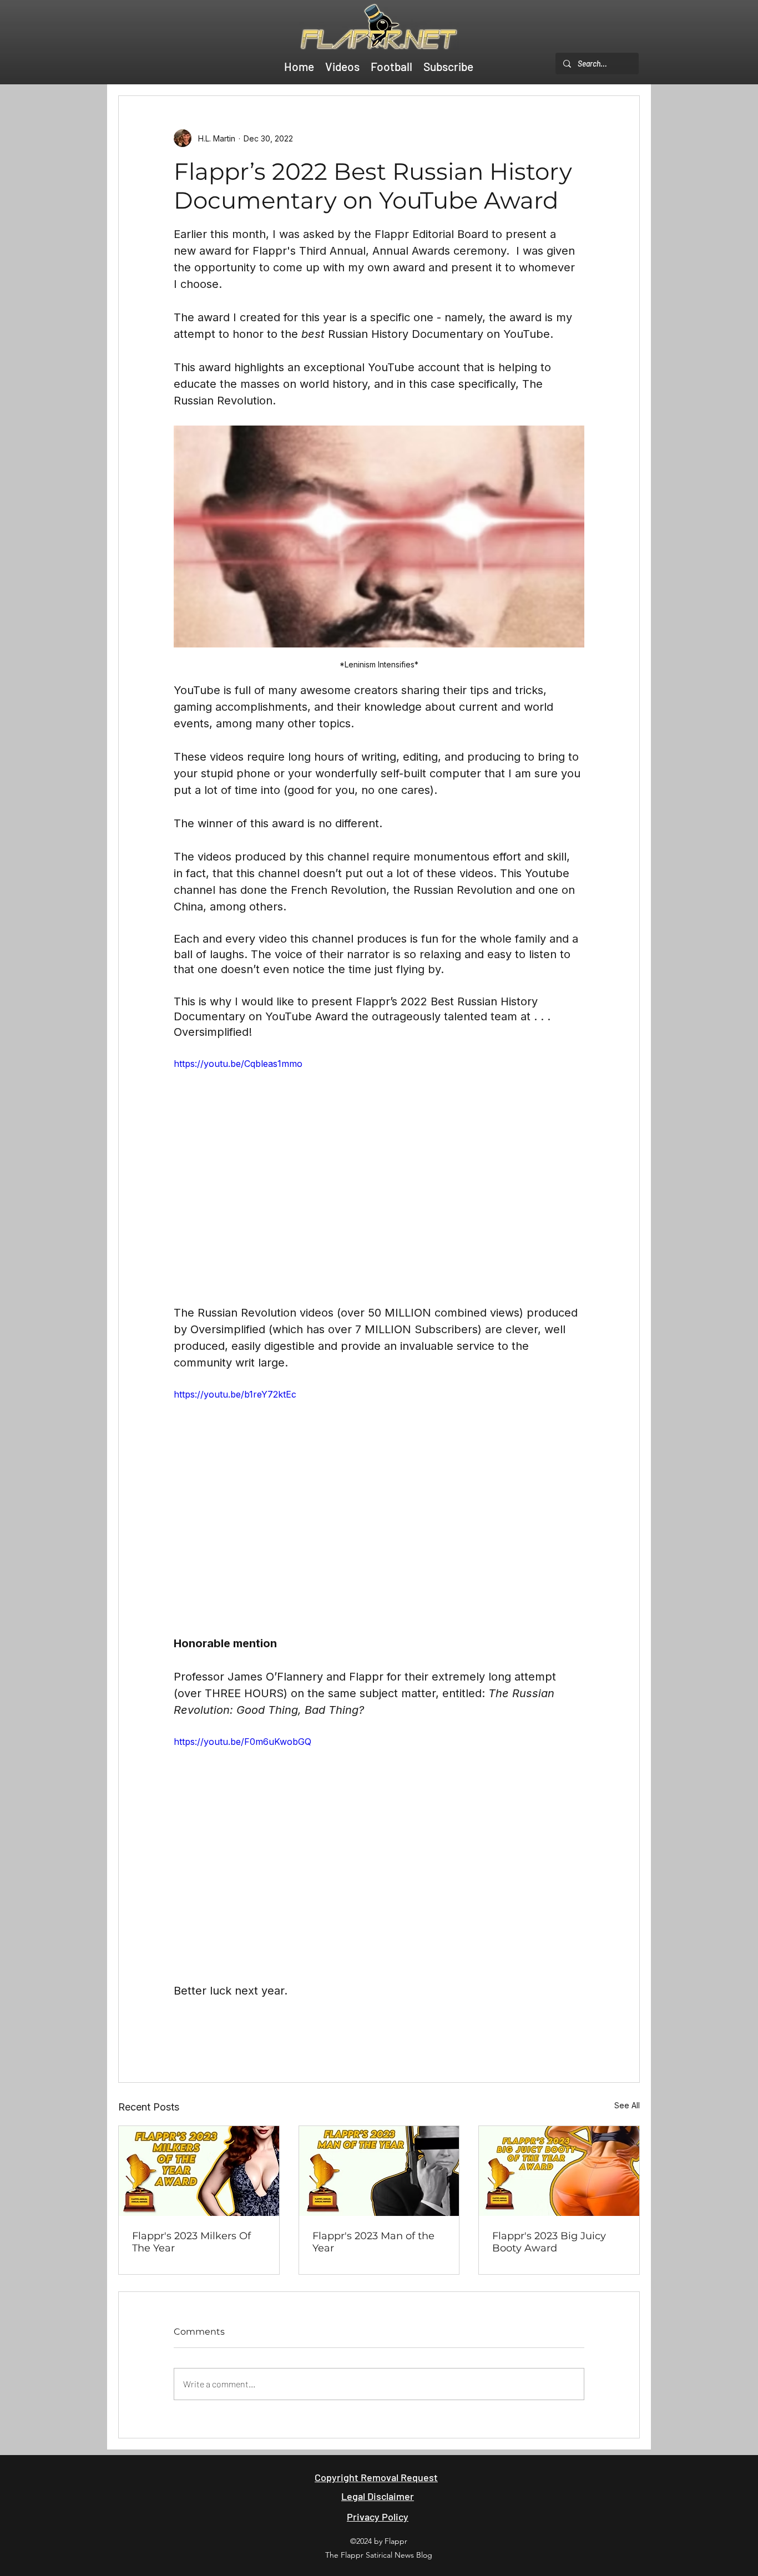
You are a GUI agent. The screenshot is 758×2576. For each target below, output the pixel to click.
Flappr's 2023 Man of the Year (373, 2242)
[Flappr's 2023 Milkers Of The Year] (199, 2171)
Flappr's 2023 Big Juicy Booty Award (549, 2242)
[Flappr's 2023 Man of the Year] (379, 2171)
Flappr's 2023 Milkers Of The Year (191, 2242)
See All (627, 2105)
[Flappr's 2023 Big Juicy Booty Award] (559, 2171)
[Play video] (379, 1172)
